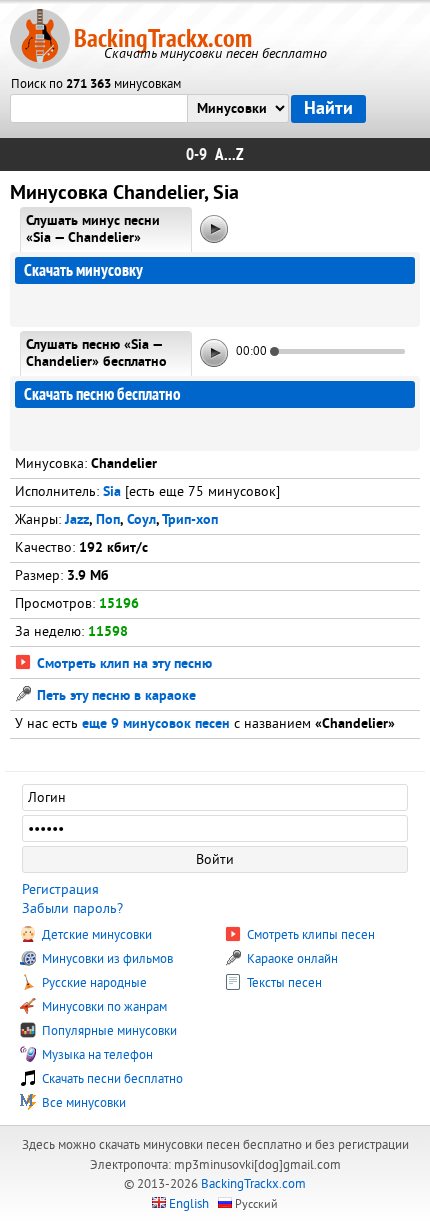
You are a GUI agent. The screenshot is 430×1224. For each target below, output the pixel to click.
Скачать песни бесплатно (111, 1079)
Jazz (77, 520)
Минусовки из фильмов (106, 959)
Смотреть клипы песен (309, 935)
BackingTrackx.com (163, 38)
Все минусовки (82, 1103)
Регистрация (60, 889)
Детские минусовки (95, 935)
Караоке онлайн (291, 959)
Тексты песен (283, 983)
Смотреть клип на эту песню (122, 664)
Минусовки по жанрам (103, 1007)
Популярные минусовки (108, 1031)
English (189, 1204)
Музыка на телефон (96, 1055)
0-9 (196, 154)
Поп (108, 520)
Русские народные (93, 983)
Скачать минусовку (83, 270)
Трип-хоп (190, 520)
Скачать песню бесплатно (102, 394)
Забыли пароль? (72, 908)
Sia (112, 492)
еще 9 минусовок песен (156, 724)
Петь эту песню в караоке (114, 696)
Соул (141, 520)
